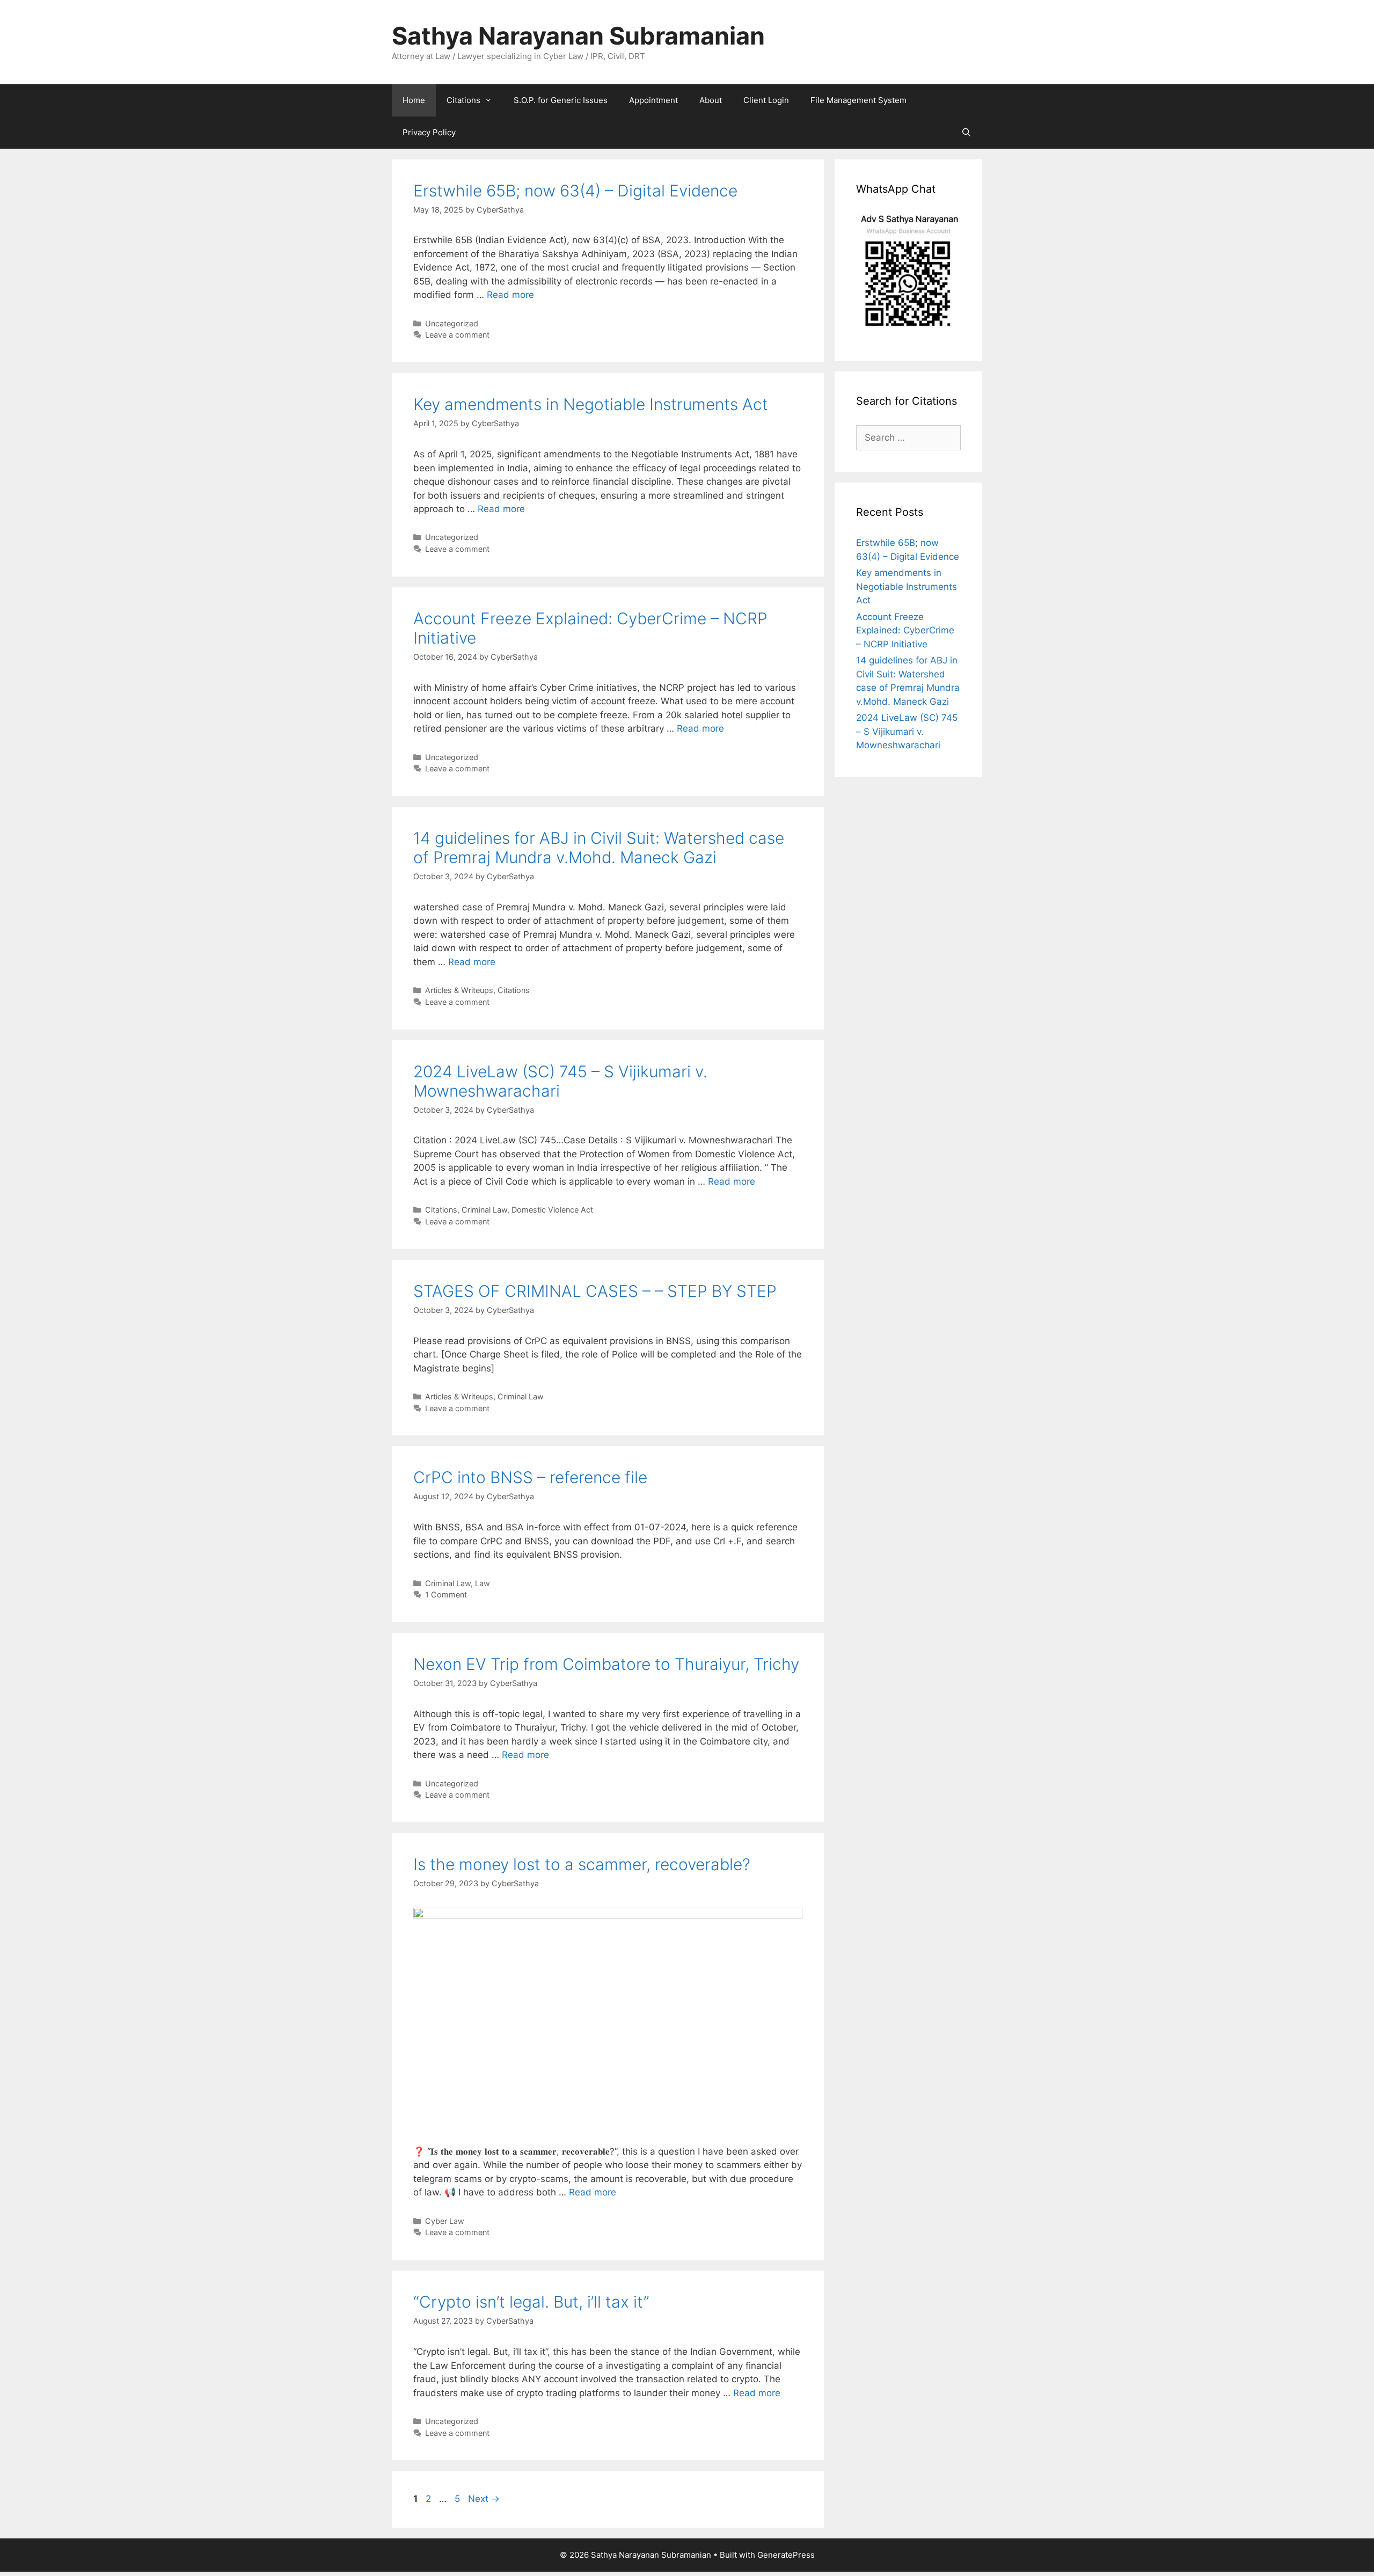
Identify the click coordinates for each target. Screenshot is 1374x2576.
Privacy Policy (429, 132)
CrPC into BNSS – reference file (530, 1477)
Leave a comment (457, 335)
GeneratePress (786, 2555)
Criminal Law (484, 1210)
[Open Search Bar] (966, 133)
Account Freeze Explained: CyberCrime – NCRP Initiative (905, 630)
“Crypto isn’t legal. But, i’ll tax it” (531, 2302)
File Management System (858, 100)
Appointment (653, 100)
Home (414, 100)
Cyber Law (445, 2221)
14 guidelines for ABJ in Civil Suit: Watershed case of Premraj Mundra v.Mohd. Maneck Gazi (599, 848)
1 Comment (446, 1595)
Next (484, 2499)
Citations (463, 100)
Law (483, 1583)
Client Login (766, 100)
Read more (510, 295)
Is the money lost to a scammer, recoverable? (582, 1864)
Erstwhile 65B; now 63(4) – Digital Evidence (575, 191)
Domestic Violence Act (552, 1210)
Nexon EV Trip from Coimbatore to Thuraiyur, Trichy (606, 1664)
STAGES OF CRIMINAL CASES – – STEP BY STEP (595, 1291)
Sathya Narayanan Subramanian (578, 36)
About (711, 100)
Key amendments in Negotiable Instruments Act (591, 404)
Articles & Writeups (459, 990)
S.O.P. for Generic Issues (561, 100)
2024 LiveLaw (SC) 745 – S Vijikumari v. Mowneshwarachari (907, 731)
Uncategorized (452, 323)
